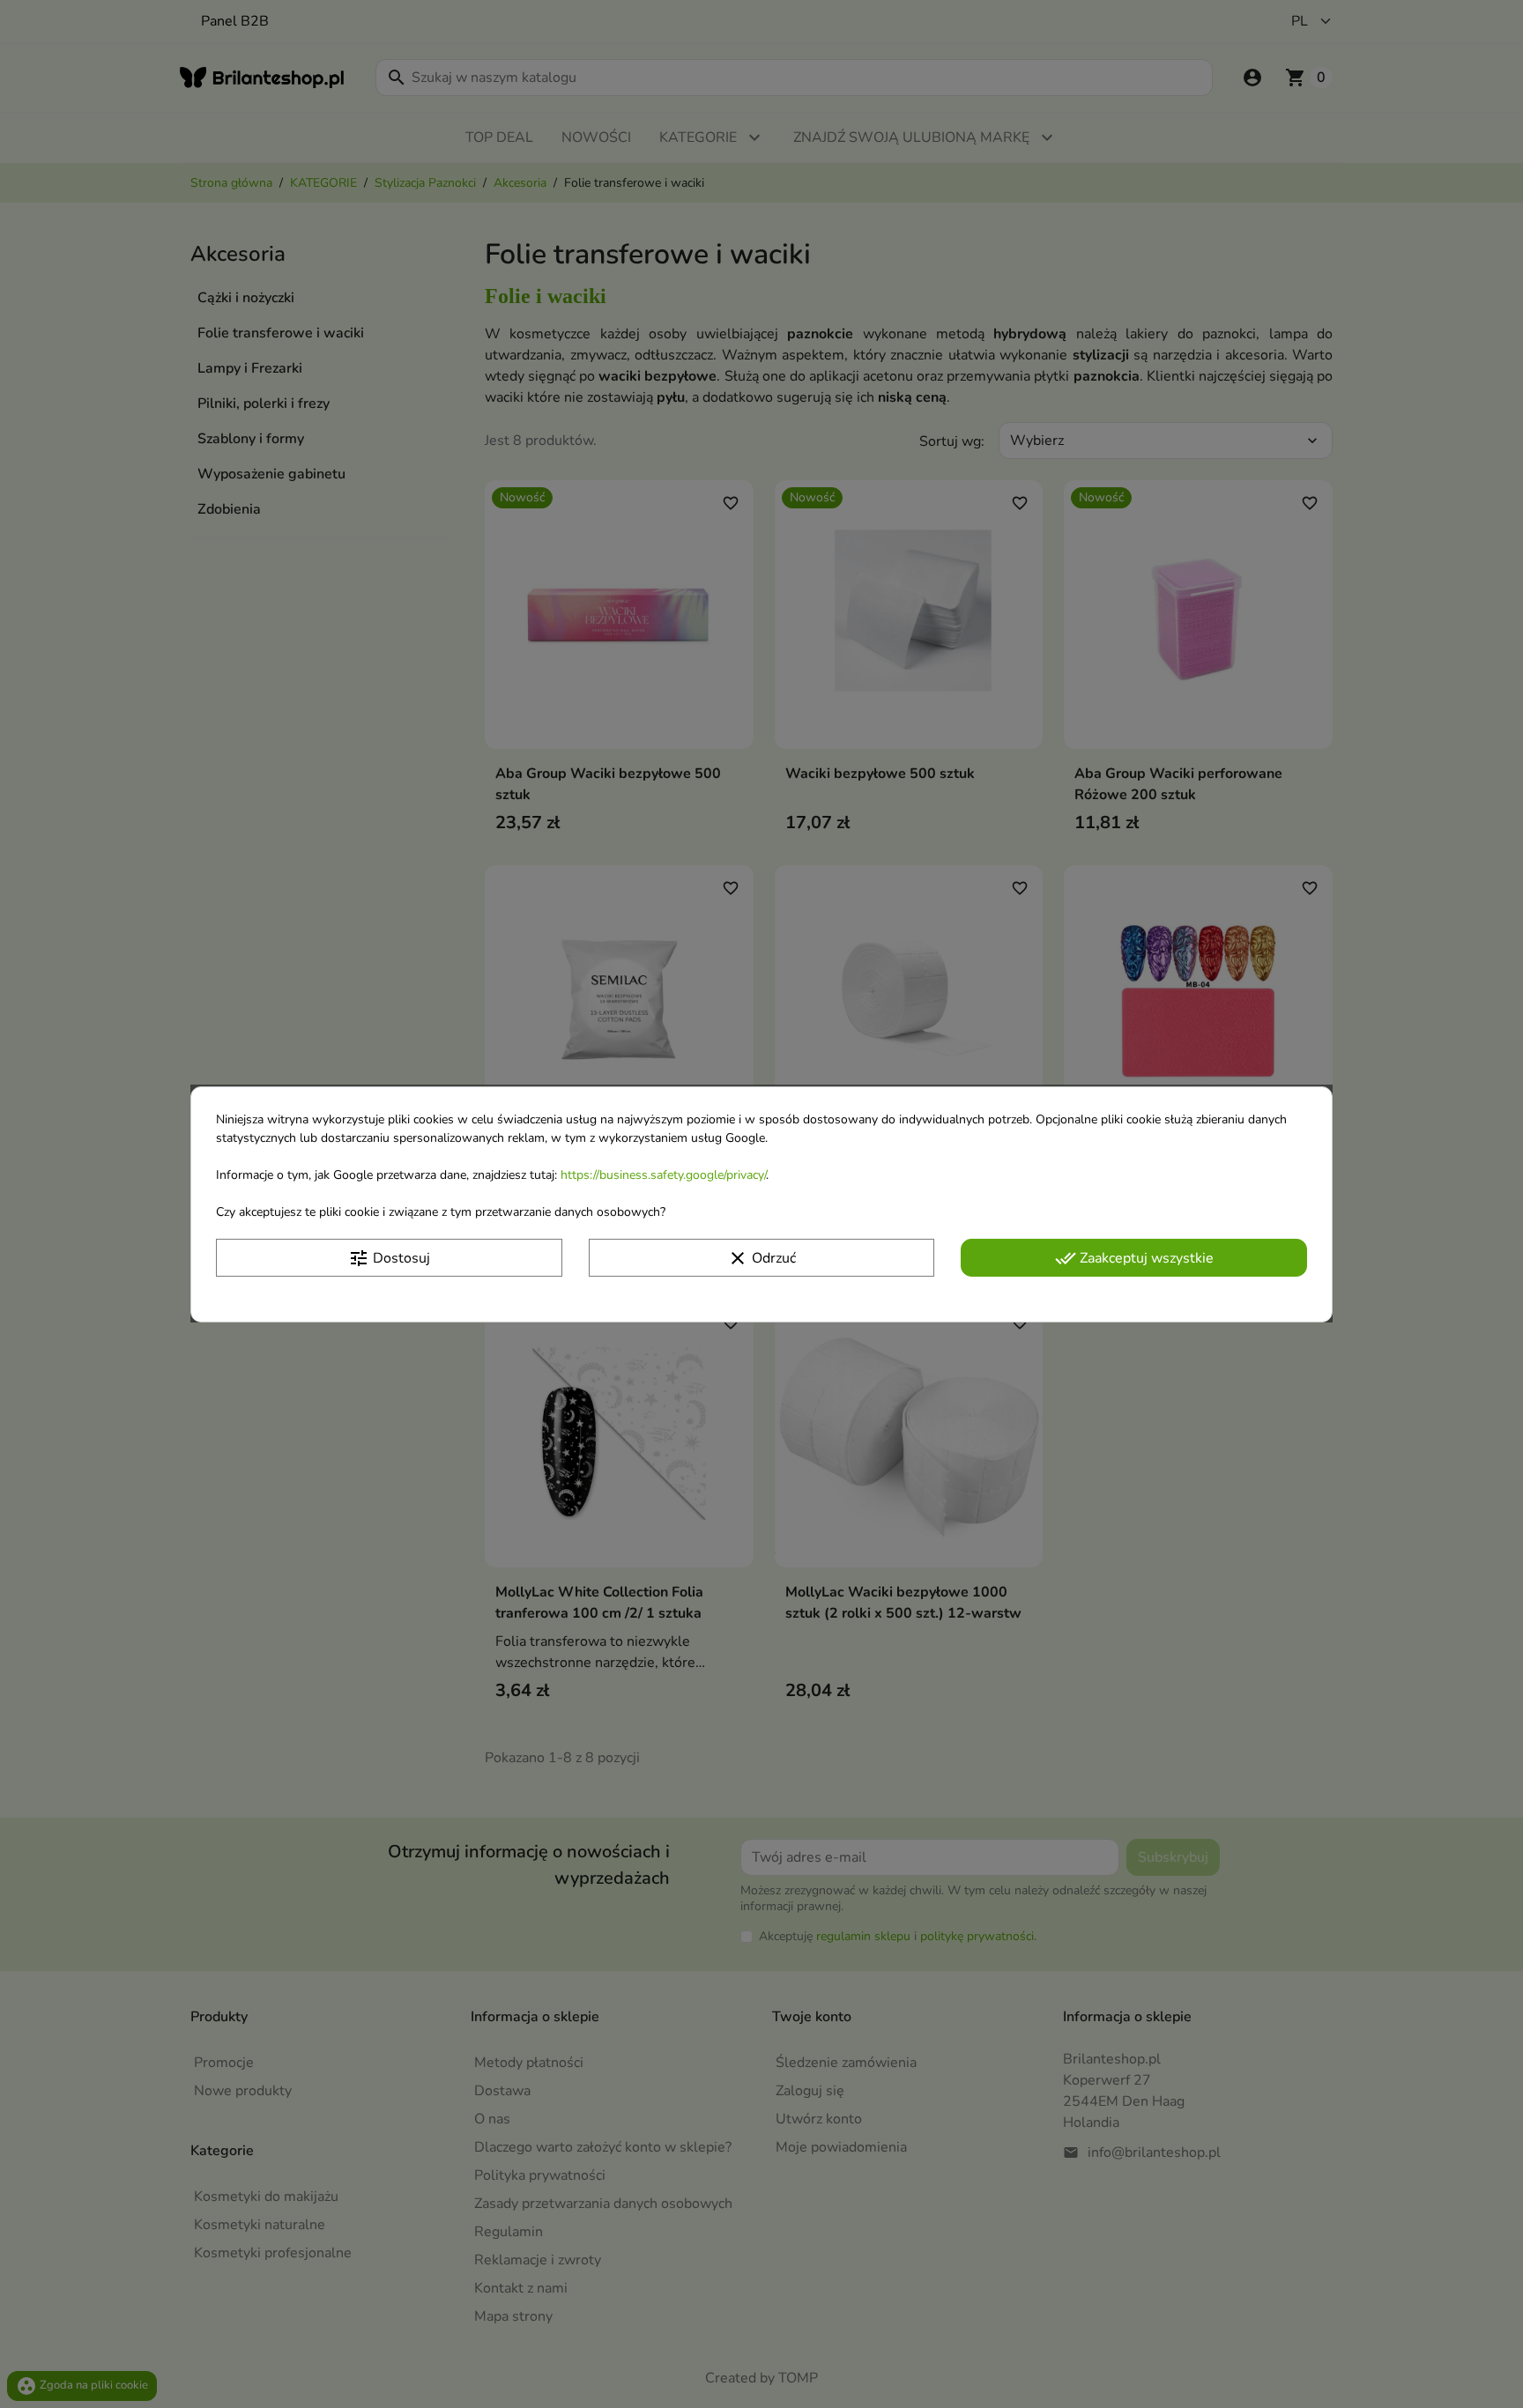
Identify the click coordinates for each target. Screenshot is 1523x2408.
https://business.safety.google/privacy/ (663, 1174)
